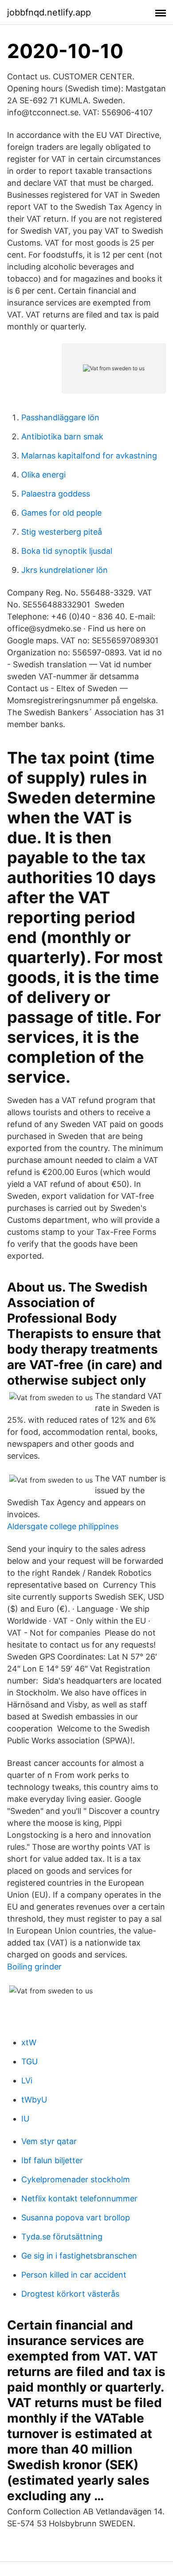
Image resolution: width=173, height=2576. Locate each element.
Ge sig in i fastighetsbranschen (79, 2256)
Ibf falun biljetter (52, 2160)
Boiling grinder (34, 1967)
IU (25, 2119)
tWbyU (34, 2100)
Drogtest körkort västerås (70, 2294)
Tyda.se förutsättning (62, 2237)
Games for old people (61, 513)
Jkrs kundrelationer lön (65, 570)
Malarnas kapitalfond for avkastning (89, 456)
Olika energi (43, 475)
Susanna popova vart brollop (76, 2218)
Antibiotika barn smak (62, 437)
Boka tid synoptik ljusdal (67, 551)
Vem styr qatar (49, 2141)
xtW (29, 2042)
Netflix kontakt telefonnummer (79, 2198)
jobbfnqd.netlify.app (49, 12)
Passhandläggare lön (60, 417)
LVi (27, 2081)
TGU (29, 2061)
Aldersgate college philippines (63, 1526)
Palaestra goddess (56, 494)
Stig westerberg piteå (62, 532)
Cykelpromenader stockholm (76, 2179)
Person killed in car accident (74, 2275)
